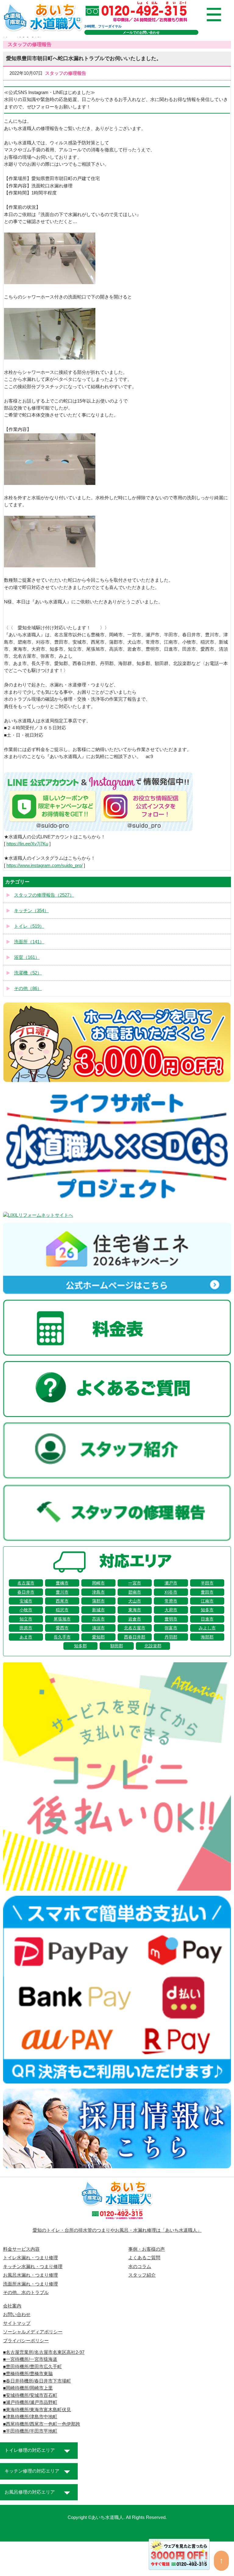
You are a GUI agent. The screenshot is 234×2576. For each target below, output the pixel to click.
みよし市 (207, 1628)
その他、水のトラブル (26, 2292)
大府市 (171, 1610)
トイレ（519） (29, 926)
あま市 (26, 1637)
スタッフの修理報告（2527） (44, 895)
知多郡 (80, 1646)
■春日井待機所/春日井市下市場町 (37, 2381)
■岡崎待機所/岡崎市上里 (28, 2388)
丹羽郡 (171, 1637)
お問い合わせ (17, 2314)
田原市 (26, 1628)
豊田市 (207, 1592)
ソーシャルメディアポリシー (33, 2332)
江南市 (207, 1601)
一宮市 (135, 1583)
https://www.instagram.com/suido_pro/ (44, 865)
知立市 (26, 1619)
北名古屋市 (135, 1628)
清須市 (98, 1628)
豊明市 (171, 1619)
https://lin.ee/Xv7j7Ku (27, 844)
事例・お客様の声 (147, 2249)
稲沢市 (62, 1610)
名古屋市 (26, 1583)
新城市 (98, 1610)
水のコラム (140, 2267)
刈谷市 (171, 1592)
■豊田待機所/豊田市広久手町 (32, 2367)
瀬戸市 (171, 1583)
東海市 (135, 1610)
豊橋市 (62, 1583)
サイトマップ (17, 2323)
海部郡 (207, 1637)
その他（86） (28, 988)
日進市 (207, 1619)
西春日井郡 (135, 1637)
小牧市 (26, 1610)
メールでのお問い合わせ (141, 32)
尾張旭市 (62, 1619)
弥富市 (171, 1628)
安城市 (26, 1601)
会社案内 (12, 2306)
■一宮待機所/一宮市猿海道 (30, 2359)
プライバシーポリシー (26, 2341)
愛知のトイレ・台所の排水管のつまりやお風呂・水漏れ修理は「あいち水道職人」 (117, 2230)
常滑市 (171, 1601)
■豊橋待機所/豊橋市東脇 (28, 2374)
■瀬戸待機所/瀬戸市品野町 (30, 2402)
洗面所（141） (29, 942)
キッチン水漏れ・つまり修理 (33, 2267)
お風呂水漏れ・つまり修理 (30, 2275)
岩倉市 (135, 1619)
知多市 (207, 1610)
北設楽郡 (153, 1646)
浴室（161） (27, 957)
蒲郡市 (98, 1601)
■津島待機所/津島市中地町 (30, 2417)
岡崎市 (98, 1583)
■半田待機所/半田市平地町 (30, 2431)
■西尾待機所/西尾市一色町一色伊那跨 (42, 2424)
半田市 (207, 1583)
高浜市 (98, 1619)
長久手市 (62, 1637)
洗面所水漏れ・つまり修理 (30, 2284)
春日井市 (26, 1592)
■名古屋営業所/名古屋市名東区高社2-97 (44, 2352)
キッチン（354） (31, 911)
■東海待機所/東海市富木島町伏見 (37, 2410)
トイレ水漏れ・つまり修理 (30, 2258)
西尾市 (62, 1601)
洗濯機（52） (28, 973)
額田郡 (117, 1646)
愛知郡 (98, 1637)
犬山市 (135, 1601)
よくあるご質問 (144, 2258)
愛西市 (62, 1628)
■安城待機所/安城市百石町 (30, 2395)
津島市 (98, 1592)
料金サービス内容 (21, 2249)
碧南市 (135, 1592)
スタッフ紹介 (142, 2275)
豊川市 (62, 1592)
